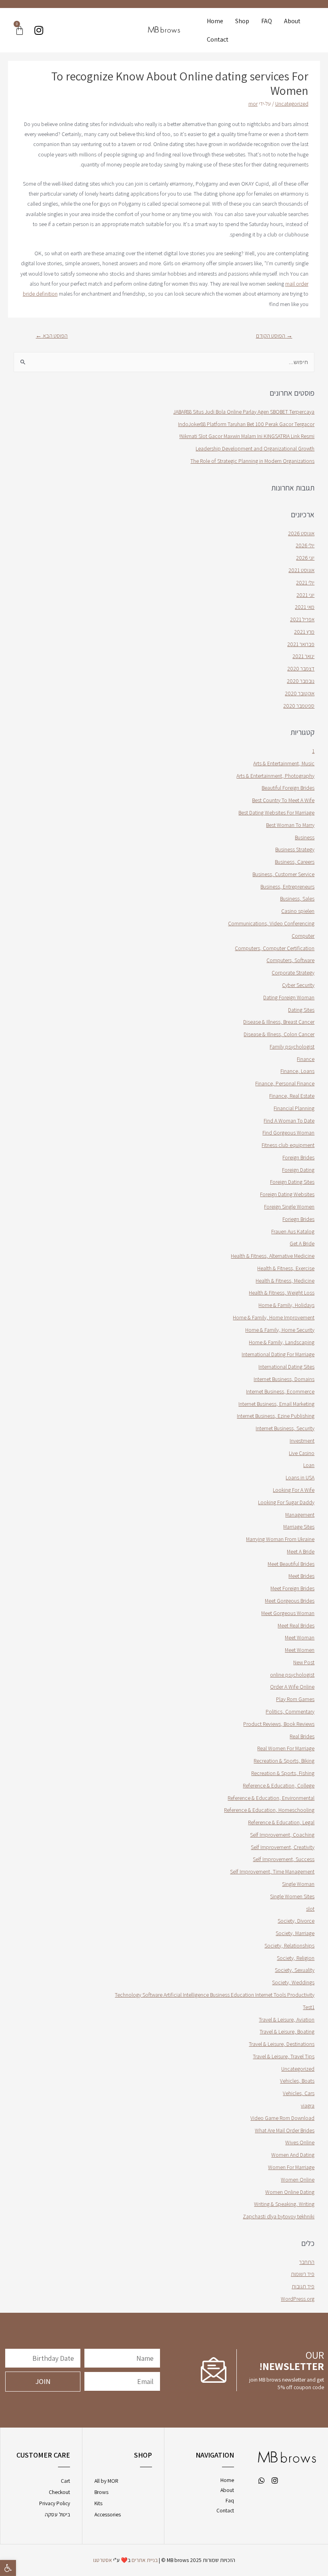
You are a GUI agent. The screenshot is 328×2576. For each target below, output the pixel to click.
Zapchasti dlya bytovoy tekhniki (279, 2216)
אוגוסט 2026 (301, 533)
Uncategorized (292, 104)
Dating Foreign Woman (289, 997)
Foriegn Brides (298, 1219)
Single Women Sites (292, 1896)
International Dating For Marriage (278, 1354)
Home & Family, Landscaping (282, 1342)
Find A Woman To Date (289, 1121)
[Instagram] (39, 30)
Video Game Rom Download (282, 2118)
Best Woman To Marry (290, 825)
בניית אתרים (145, 2560)
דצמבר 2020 (301, 669)
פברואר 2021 (301, 644)
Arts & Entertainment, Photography (275, 776)
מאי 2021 (305, 607)
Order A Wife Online (292, 1687)
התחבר (307, 2262)
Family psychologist (292, 1047)
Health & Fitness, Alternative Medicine (273, 1256)
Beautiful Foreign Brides (288, 788)
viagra (308, 2106)
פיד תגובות (303, 2286)
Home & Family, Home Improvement (274, 1317)
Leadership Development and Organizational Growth (255, 448)
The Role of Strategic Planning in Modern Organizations (252, 461)
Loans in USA (300, 1477)
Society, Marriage (295, 1933)
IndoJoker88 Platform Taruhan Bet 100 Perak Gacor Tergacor (246, 424)
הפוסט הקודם (274, 335)
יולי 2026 (305, 545)
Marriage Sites (299, 1527)
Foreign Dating (298, 1170)
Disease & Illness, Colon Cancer (279, 1034)
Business (305, 837)
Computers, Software (290, 960)
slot (310, 1909)
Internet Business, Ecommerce (280, 1391)
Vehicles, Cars (299, 2093)
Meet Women (300, 1650)
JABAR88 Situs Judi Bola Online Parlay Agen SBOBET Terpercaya (244, 412)
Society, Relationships (289, 1946)
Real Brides (302, 1736)
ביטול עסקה (57, 2514)
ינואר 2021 (303, 656)
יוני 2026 (305, 558)
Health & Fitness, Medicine (285, 1281)
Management (300, 1515)
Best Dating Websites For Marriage (276, 813)
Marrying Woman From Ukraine (280, 1539)
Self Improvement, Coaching (282, 1835)
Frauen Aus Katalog (293, 1231)
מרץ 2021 (304, 632)
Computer (303, 936)
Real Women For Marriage (286, 1748)
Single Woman (298, 1884)
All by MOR (106, 2481)
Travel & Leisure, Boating (287, 2032)
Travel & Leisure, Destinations (282, 2044)
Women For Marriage (291, 2167)
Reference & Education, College (279, 1785)
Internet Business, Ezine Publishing (276, 1416)
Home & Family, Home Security (280, 1330)
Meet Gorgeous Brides (290, 1601)
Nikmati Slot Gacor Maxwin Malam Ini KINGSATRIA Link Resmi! (247, 436)
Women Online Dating (290, 2192)
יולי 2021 (305, 582)
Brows (101, 2492)
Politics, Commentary (290, 1711)
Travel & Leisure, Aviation (287, 2020)
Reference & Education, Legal (281, 1822)
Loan (309, 1465)
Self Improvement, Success (284, 1859)
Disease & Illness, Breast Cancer (279, 1022)
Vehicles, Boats (297, 2081)
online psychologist (292, 1675)
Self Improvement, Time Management (272, 1871)
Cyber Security (298, 985)
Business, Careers (295, 862)
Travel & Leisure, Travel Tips (284, 2056)
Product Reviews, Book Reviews (279, 1724)
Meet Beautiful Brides (291, 1564)
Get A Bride (302, 1243)
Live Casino (302, 1453)
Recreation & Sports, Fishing (283, 1773)
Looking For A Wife (294, 1490)
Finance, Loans (297, 1071)
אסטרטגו (103, 2560)
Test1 (309, 2007)
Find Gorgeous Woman (288, 1133)
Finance (306, 1059)
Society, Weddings (293, 1982)
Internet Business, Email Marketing (276, 1404)
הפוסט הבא (52, 335)
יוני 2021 (305, 595)
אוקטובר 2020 (300, 693)
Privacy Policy (55, 2503)
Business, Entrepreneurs (287, 887)
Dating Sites (301, 1010)
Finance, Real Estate (292, 1096)
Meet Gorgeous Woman (288, 1613)
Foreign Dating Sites (292, 1182)
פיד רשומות (303, 2274)
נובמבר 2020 (301, 681)
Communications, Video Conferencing (271, 923)
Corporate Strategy (293, 973)
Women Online (298, 2180)
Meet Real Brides (296, 1625)
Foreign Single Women (289, 1207)
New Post (304, 1662)
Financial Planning (294, 1108)
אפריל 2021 (302, 619)
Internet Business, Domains (284, 1379)
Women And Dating (293, 2155)
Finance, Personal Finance (285, 1083)
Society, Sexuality (295, 1970)
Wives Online (300, 2142)
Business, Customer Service (283, 874)
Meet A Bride (301, 1551)
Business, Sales (297, 899)
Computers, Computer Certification (275, 948)
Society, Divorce (296, 1921)
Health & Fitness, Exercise (286, 1268)
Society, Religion (296, 1958)
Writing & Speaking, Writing (284, 2204)
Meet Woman (300, 1637)
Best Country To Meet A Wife (283, 800)
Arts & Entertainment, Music (284, 763)
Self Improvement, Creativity (283, 1847)
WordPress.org (298, 2299)
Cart (65, 2481)
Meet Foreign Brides (292, 1588)
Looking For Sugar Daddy (286, 1502)
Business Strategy (295, 849)
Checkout (59, 2492)
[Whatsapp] (262, 2480)
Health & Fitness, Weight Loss (282, 1293)
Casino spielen (298, 911)
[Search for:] (164, 362)
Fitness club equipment (288, 1145)
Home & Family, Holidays (286, 1305)
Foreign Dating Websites (287, 1194)
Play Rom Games (295, 1699)
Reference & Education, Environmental (271, 1798)
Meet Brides (301, 1576)
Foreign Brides (298, 1157)
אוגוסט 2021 (301, 570)
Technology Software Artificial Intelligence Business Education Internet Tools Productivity (215, 1995)
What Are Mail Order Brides (285, 2130)
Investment (302, 1441)
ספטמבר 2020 (299, 706)
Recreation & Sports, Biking (284, 1761)
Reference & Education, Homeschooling (269, 1810)
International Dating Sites (286, 1367)
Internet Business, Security (285, 1428)
